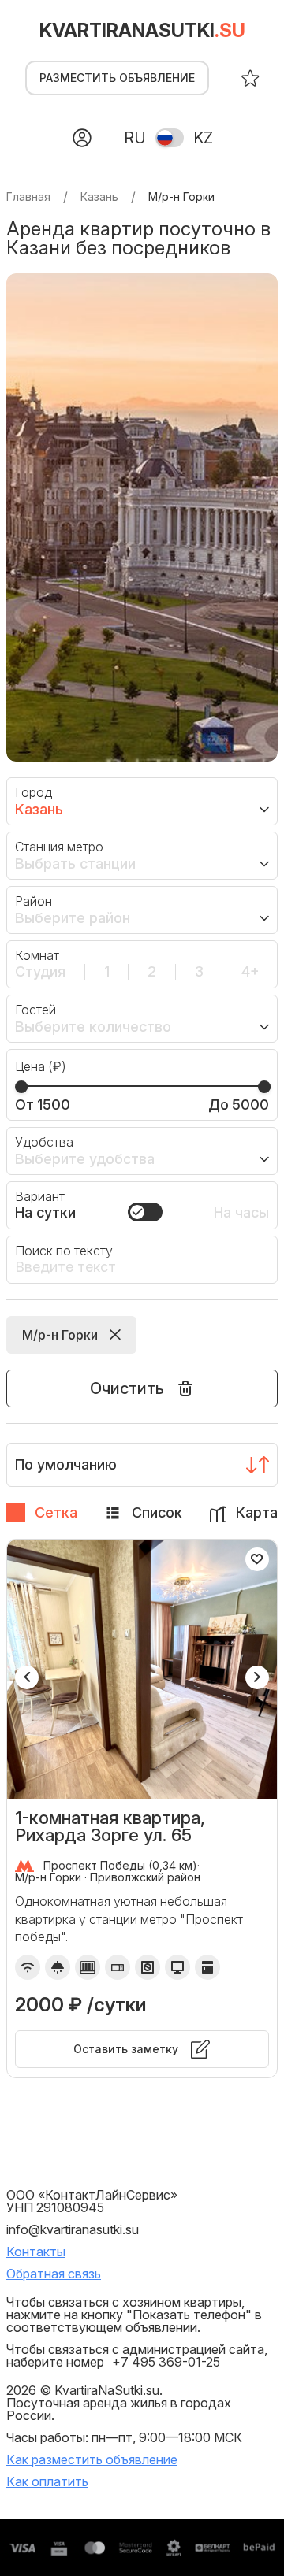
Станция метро (59, 847)
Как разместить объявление (92, 2459)
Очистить (127, 1388)
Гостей (35, 1010)
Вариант (40, 1196)
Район (34, 901)
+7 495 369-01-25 (166, 2362)
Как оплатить (47, 2481)
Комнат (37, 955)
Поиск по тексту (64, 1251)
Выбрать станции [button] (75, 864)
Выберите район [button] (73, 918)
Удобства (44, 1142)
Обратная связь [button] (54, 2274)
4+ (250, 972)
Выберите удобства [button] (85, 1159)
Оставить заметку (126, 2049)
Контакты (36, 2252)
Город (34, 792)
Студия (40, 972)
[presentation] (27, 1677)
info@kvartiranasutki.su (73, 2229)
